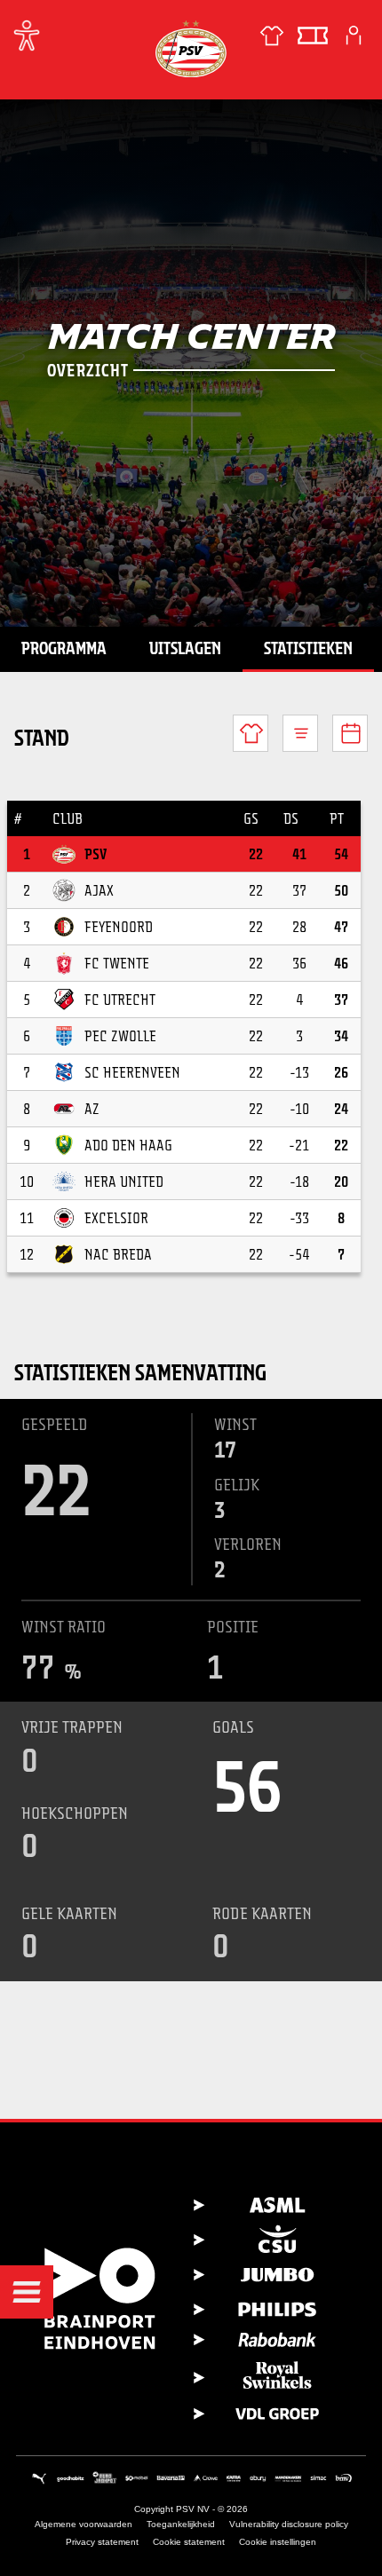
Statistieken (308, 648)
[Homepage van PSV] (191, 48)
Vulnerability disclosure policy (289, 2524)
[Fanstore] (272, 36)
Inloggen (354, 36)
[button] (27, 2292)
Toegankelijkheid (181, 2524)
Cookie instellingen (278, 2542)
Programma (64, 648)
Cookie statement (189, 2542)
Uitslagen (185, 648)
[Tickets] (313, 36)
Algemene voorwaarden (84, 2524)
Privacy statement (102, 2542)
